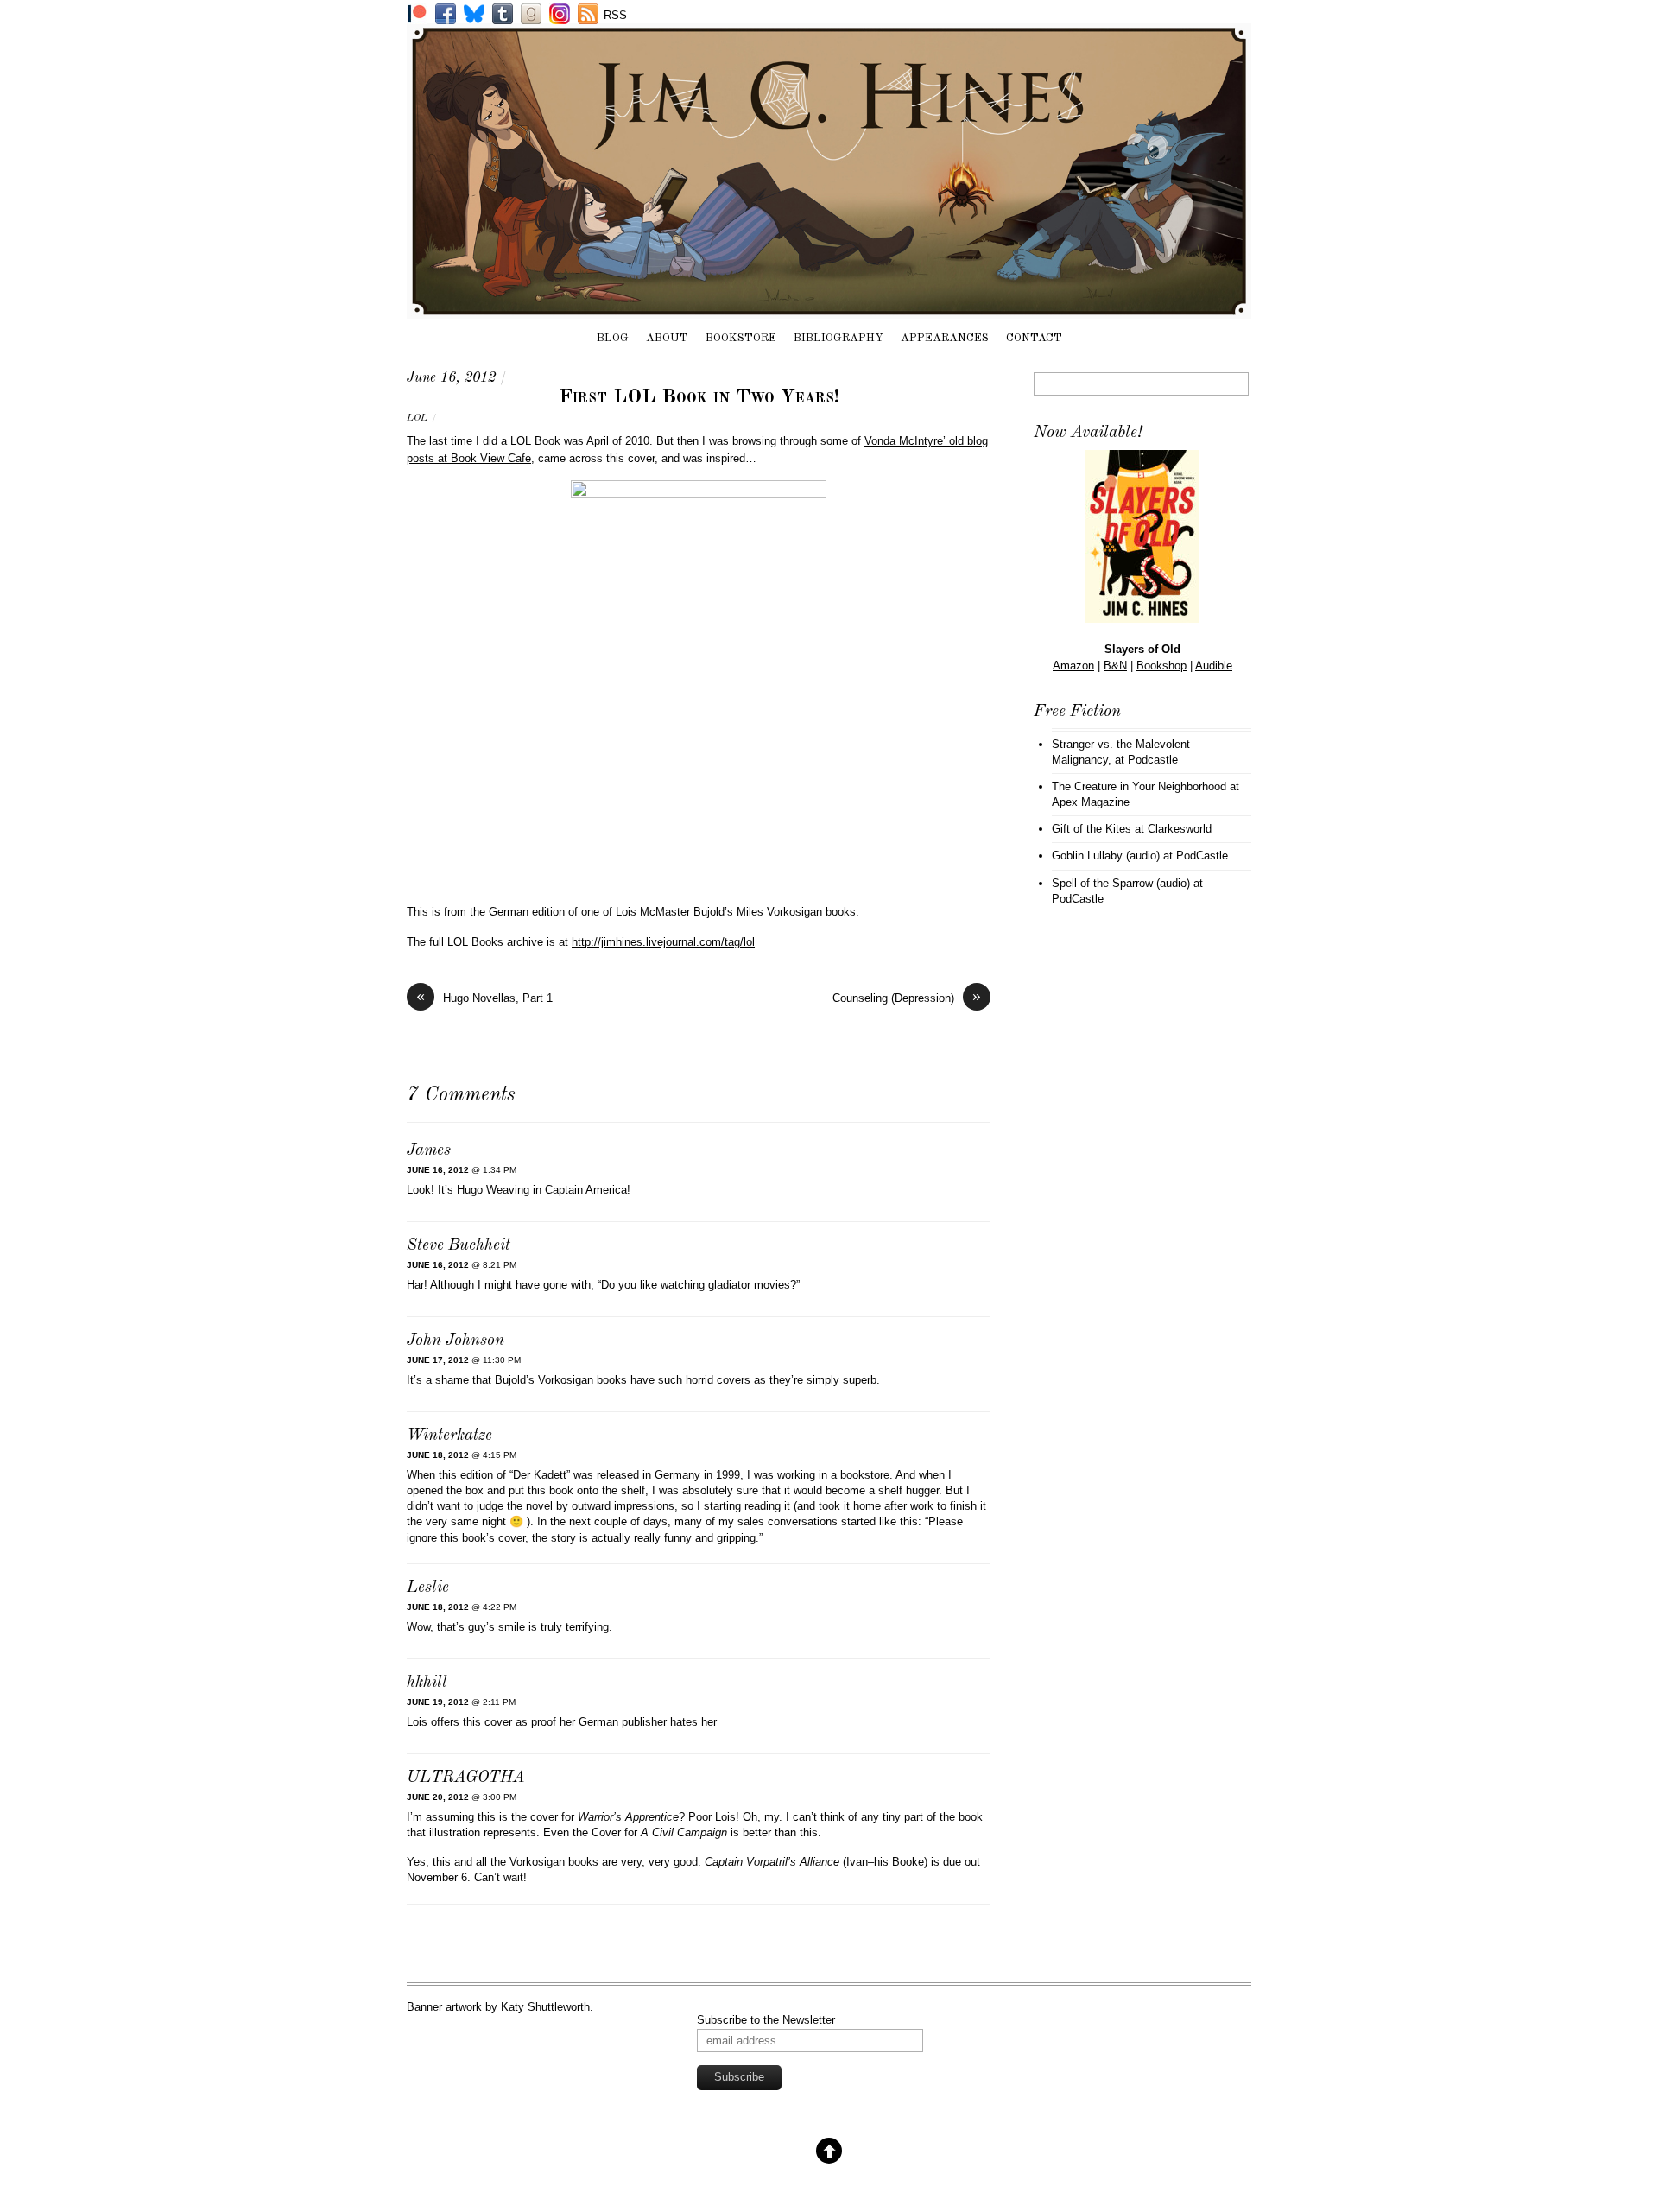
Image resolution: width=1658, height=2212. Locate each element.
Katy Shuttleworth (545, 2007)
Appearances (945, 338)
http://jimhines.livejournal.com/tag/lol (663, 942)
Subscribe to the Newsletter (766, 2020)
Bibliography (838, 338)
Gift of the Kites (1092, 829)
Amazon (1073, 666)
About (667, 338)
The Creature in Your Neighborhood (1139, 786)
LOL (417, 418)
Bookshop (1161, 666)
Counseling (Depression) (907, 997)
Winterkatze (449, 1436)
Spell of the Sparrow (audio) (1121, 883)
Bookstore (741, 338)
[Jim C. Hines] (829, 310)
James (429, 1151)
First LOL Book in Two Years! (699, 397)
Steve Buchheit (459, 1246)
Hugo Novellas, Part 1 (484, 997)
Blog (613, 338)
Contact (1034, 338)
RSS (615, 15)
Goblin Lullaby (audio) (1106, 856)
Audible (1214, 666)
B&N (1115, 666)
